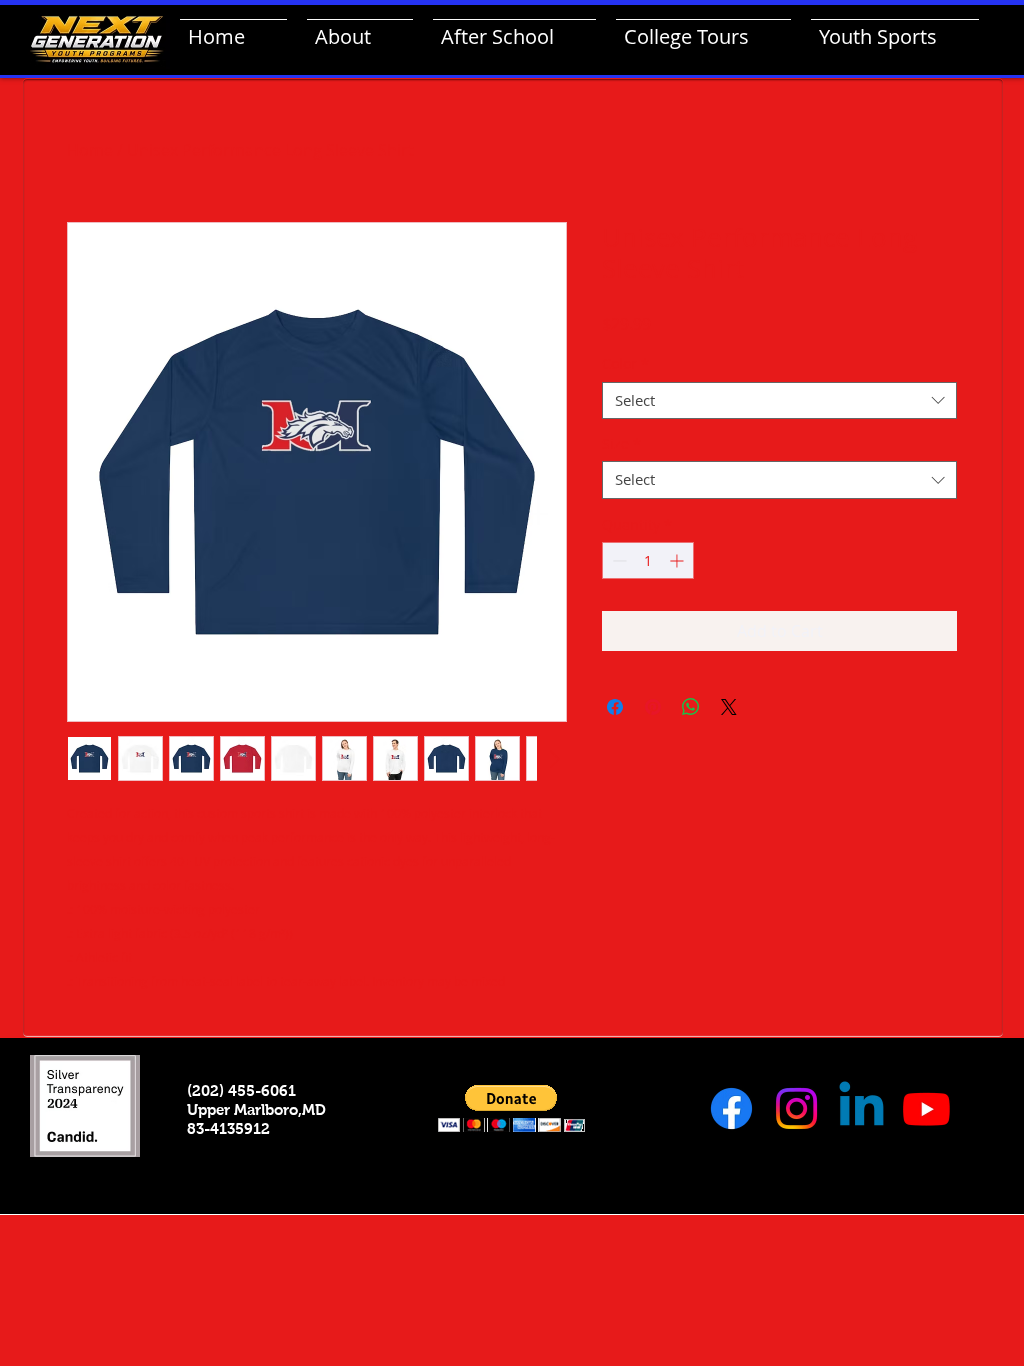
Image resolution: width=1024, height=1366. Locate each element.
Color (625, 364)
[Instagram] (796, 1108)
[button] (511, 1108)
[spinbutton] (648, 560)
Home (90, 150)
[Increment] (678, 560)
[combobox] (779, 401)
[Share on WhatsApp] (691, 707)
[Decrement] (617, 560)
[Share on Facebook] (615, 707)
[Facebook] (731, 1108)
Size (621, 444)
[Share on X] (729, 707)
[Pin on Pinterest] (653, 707)
